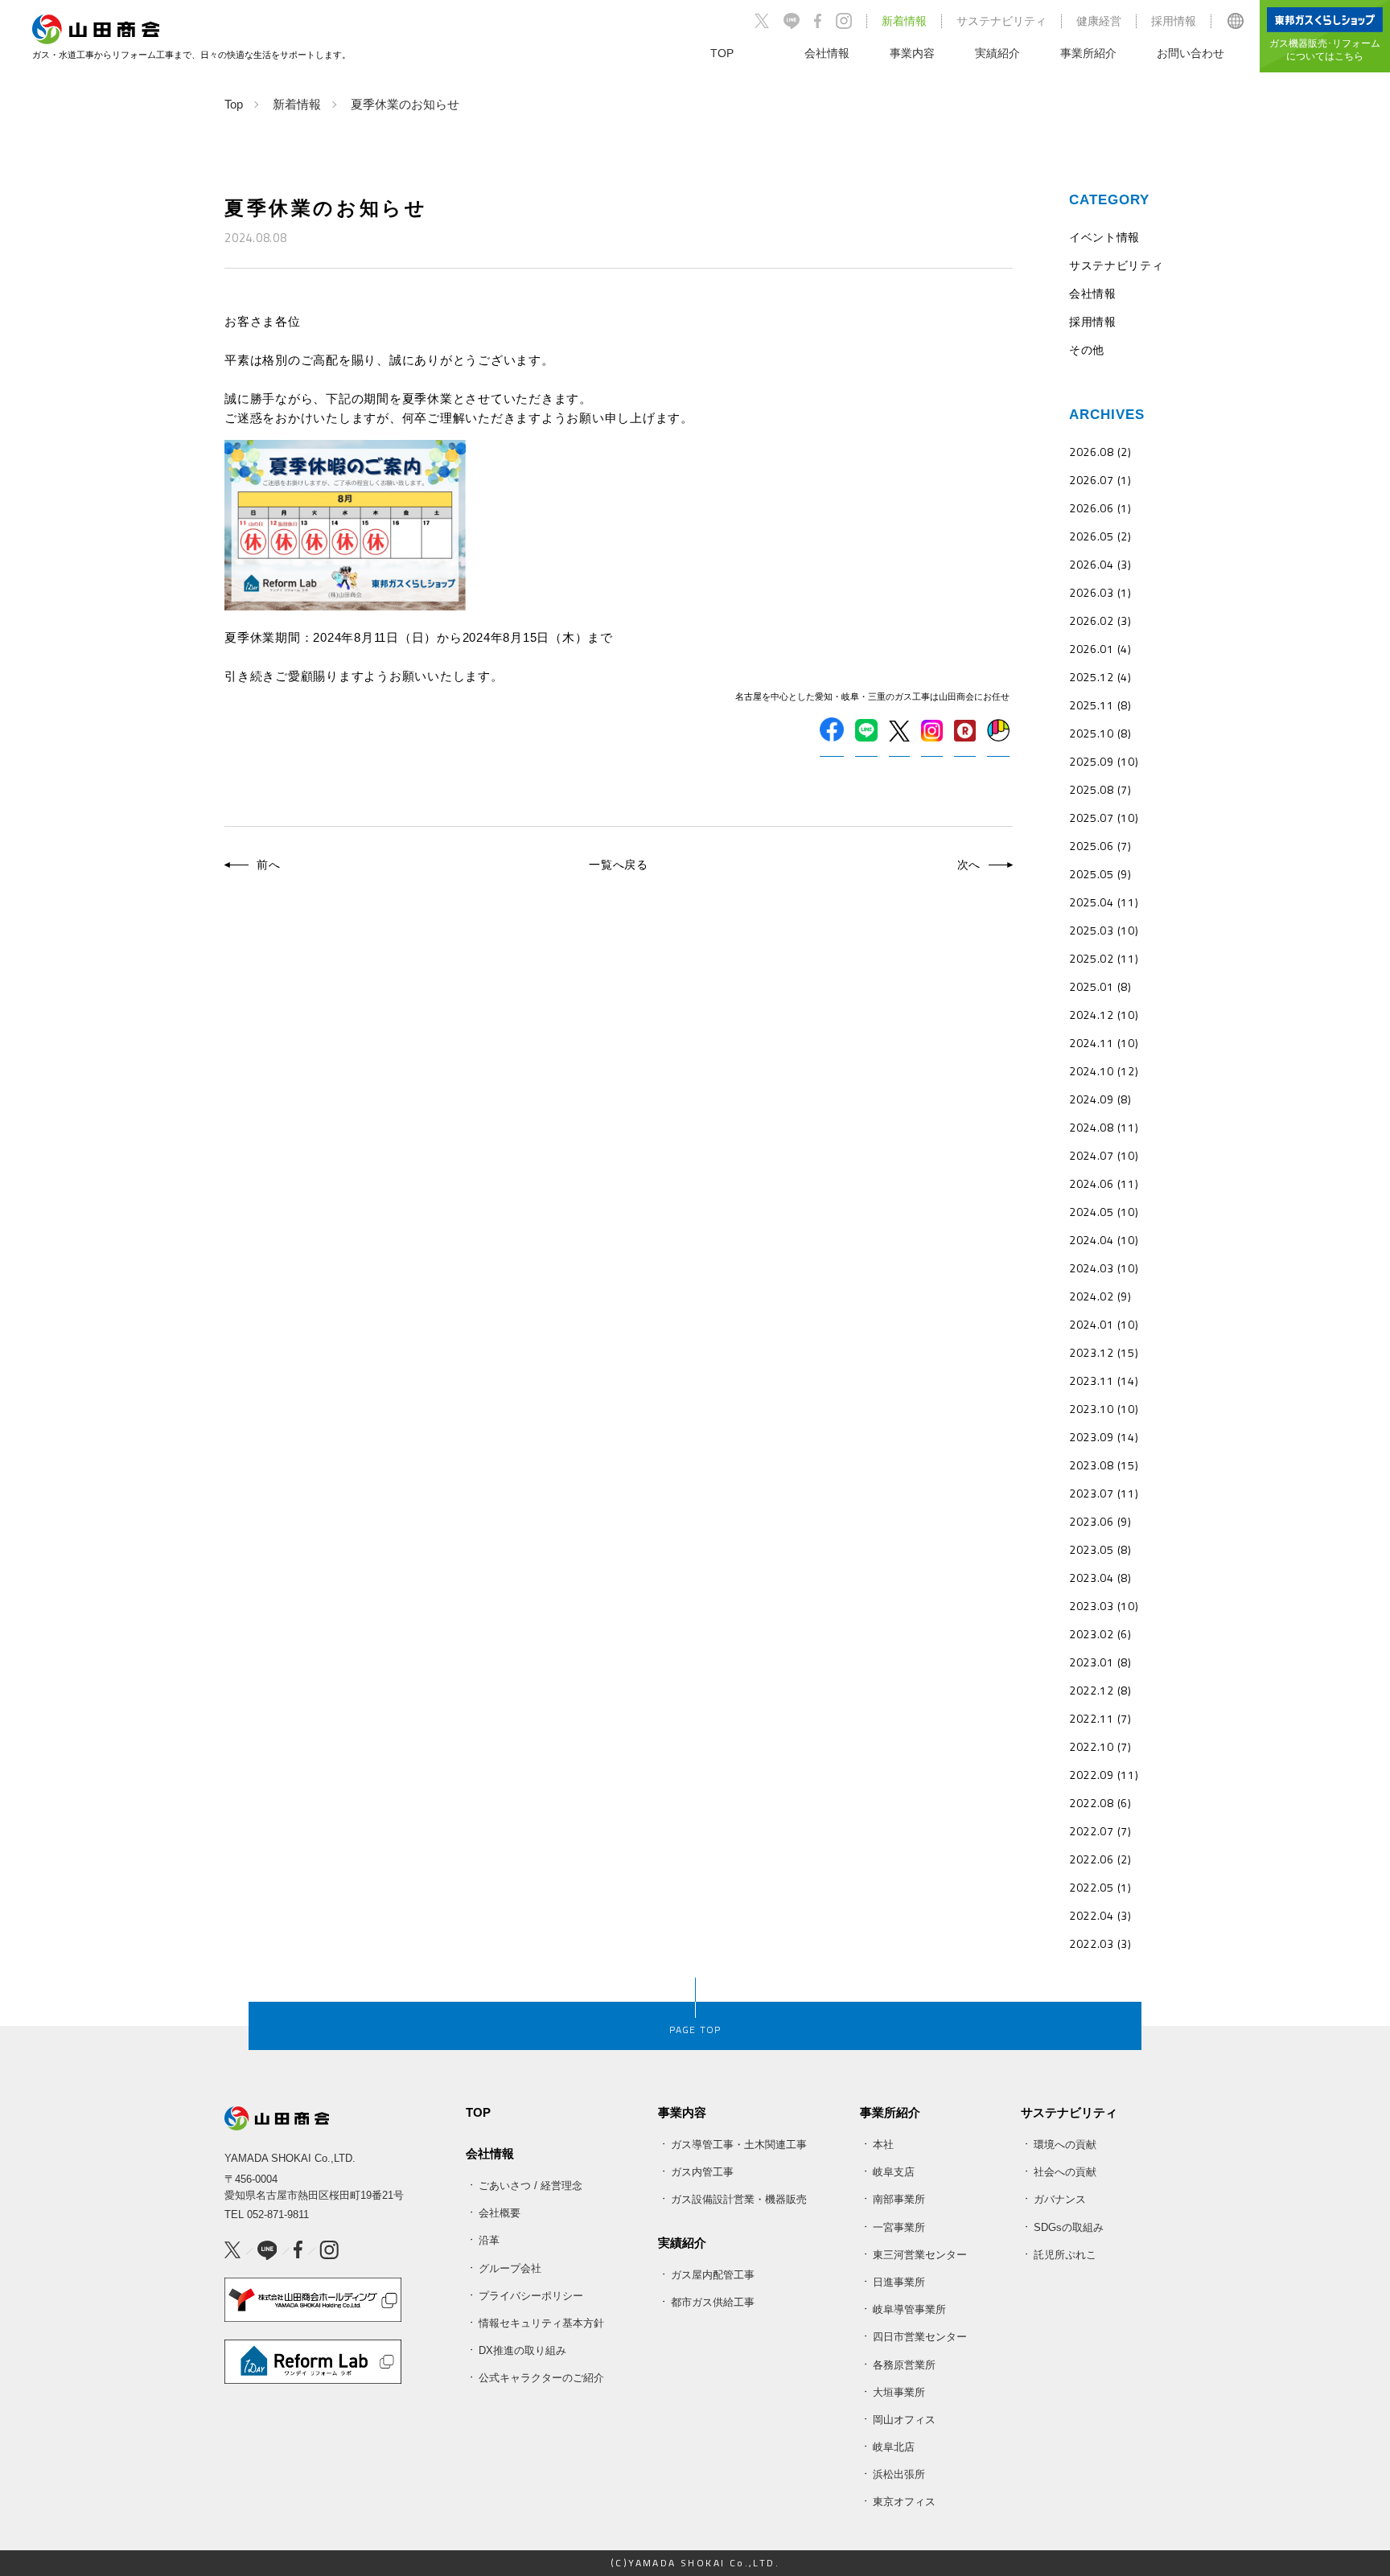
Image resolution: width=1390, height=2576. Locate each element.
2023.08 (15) (1104, 1465)
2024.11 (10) (1104, 1043)
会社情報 (1093, 293)
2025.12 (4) (1100, 677)
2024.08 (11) (1104, 1127)
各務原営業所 (904, 2365)
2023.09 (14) (1104, 1437)
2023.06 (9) (1100, 1521)
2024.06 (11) (1104, 1183)
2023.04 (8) (1100, 1578)
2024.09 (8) (1100, 1099)
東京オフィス (904, 2502)
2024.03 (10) (1104, 1268)
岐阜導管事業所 (909, 2309)
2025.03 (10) (1104, 930)
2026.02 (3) (1100, 620)
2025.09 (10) (1104, 761)
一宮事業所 (899, 2227)
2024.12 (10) (1104, 1015)
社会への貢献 (1065, 2172)
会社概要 (500, 2213)
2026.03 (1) (1100, 592)
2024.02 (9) (1100, 1296)
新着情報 (904, 21)
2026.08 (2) (1100, 452)
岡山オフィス (904, 2420)
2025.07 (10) (1104, 818)
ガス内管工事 (702, 2172)
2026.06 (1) (1100, 508)
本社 (883, 2145)
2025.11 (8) (1100, 705)
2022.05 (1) (1100, 1887)
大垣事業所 (899, 2392)
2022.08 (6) (1100, 1803)
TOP (478, 2112)
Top (234, 104)
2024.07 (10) (1104, 1155)
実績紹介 (682, 2243)
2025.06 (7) (1100, 846)
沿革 (489, 2240)
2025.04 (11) (1104, 902)
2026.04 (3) (1100, 564)
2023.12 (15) (1104, 1352)
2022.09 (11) (1104, 1775)
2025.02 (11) (1104, 958)
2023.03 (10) (1104, 1606)
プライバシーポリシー (531, 2296)
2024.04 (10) (1104, 1240)
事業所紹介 (890, 2112)
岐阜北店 (894, 2447)
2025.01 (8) (1100, 986)
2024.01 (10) (1104, 1324)
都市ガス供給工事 (713, 2302)
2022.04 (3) (1100, 1915)
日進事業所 (899, 2282)
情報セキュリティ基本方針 (541, 2323)
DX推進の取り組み (522, 2350)
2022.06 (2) (1100, 1859)
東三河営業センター (920, 2255)
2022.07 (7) (1100, 1831)
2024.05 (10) (1104, 1212)
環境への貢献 (1065, 2145)
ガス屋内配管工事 (713, 2275)
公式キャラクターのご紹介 (541, 2378)
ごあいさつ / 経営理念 (531, 2186)
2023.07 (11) (1104, 1493)
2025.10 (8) (1100, 733)
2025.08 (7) (1100, 789)
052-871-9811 (278, 2214)
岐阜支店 (894, 2172)
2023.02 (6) (1100, 1634)
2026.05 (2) (1100, 536)
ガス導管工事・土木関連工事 (739, 2145)
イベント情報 (1104, 237)
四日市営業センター (920, 2337)
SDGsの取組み (1069, 2227)
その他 (1087, 349)
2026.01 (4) (1100, 649)
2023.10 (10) (1104, 1409)
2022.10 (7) (1100, 1746)
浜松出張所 (899, 2474)
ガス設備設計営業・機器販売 (739, 2199)
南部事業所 (899, 2199)
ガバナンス (1060, 2199)
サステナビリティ (1001, 21)
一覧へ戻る (619, 865)
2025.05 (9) (1100, 874)
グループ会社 (510, 2268)
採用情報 (1174, 21)
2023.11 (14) (1104, 1380)
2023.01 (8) (1100, 1662)
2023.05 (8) (1100, 1549)
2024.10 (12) (1104, 1071)
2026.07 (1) (1100, 480)
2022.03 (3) (1100, 1943)
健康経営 (1099, 21)
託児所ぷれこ (1065, 2255)
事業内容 (682, 2112)
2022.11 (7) (1100, 1718)
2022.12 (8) (1100, 1690)
